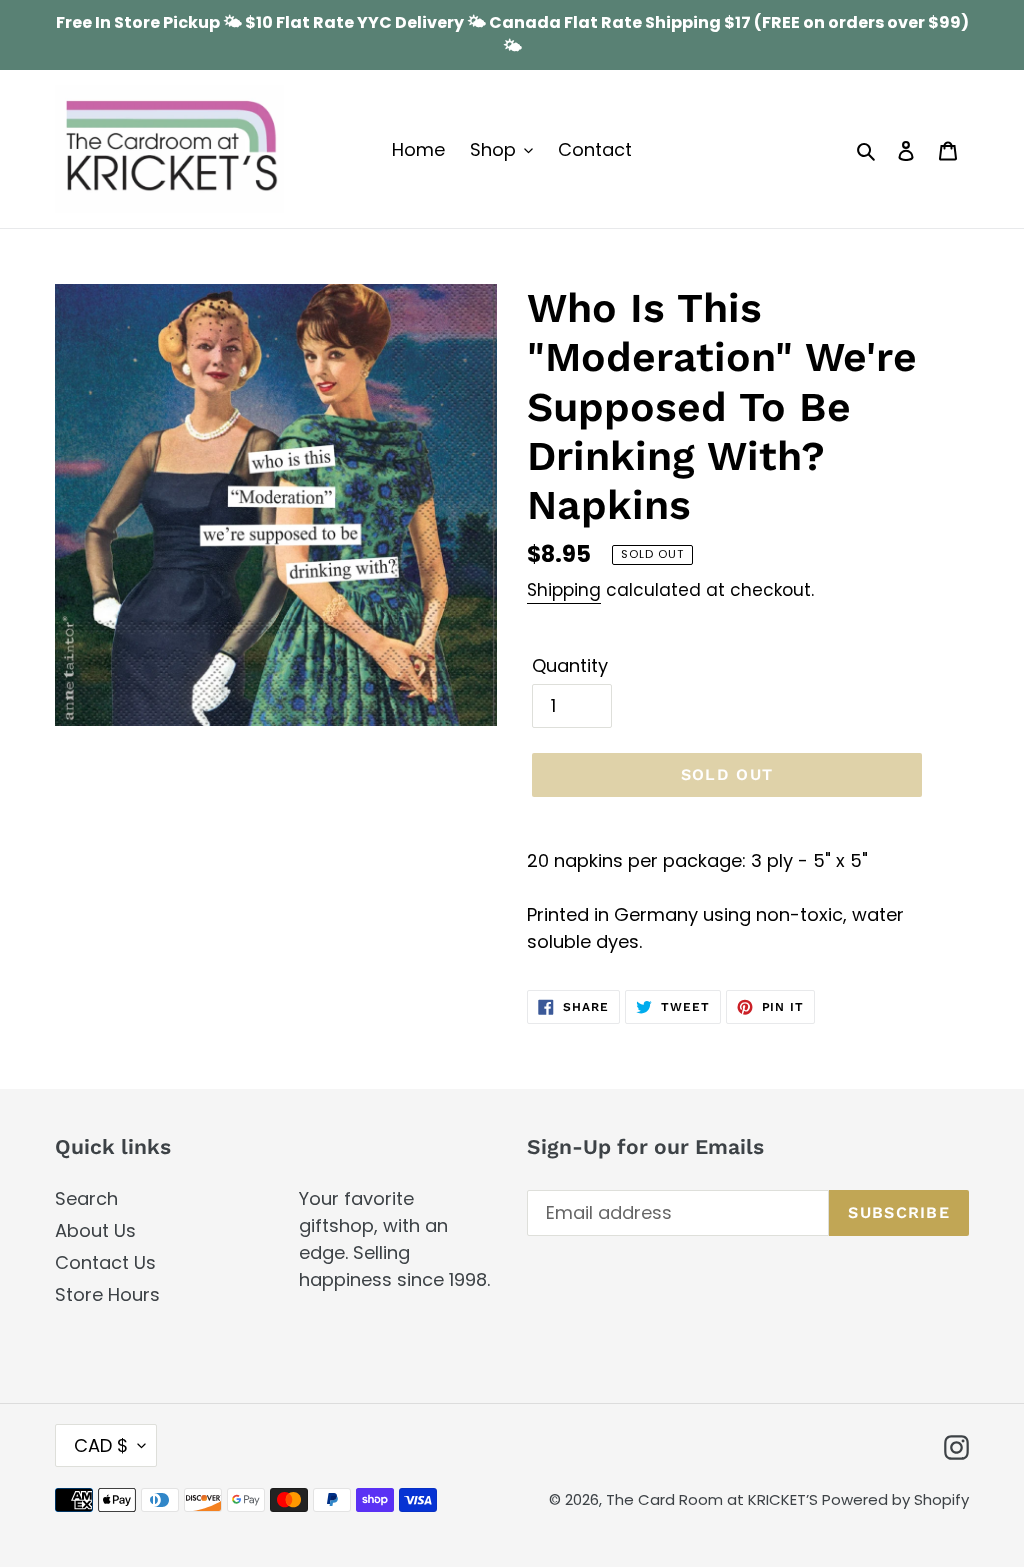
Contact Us (105, 1262)
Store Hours (107, 1294)
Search (86, 1198)
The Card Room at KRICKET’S (714, 1499)
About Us (95, 1230)
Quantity (570, 665)
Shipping (564, 590)
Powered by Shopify (895, 1499)
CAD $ (101, 1445)
